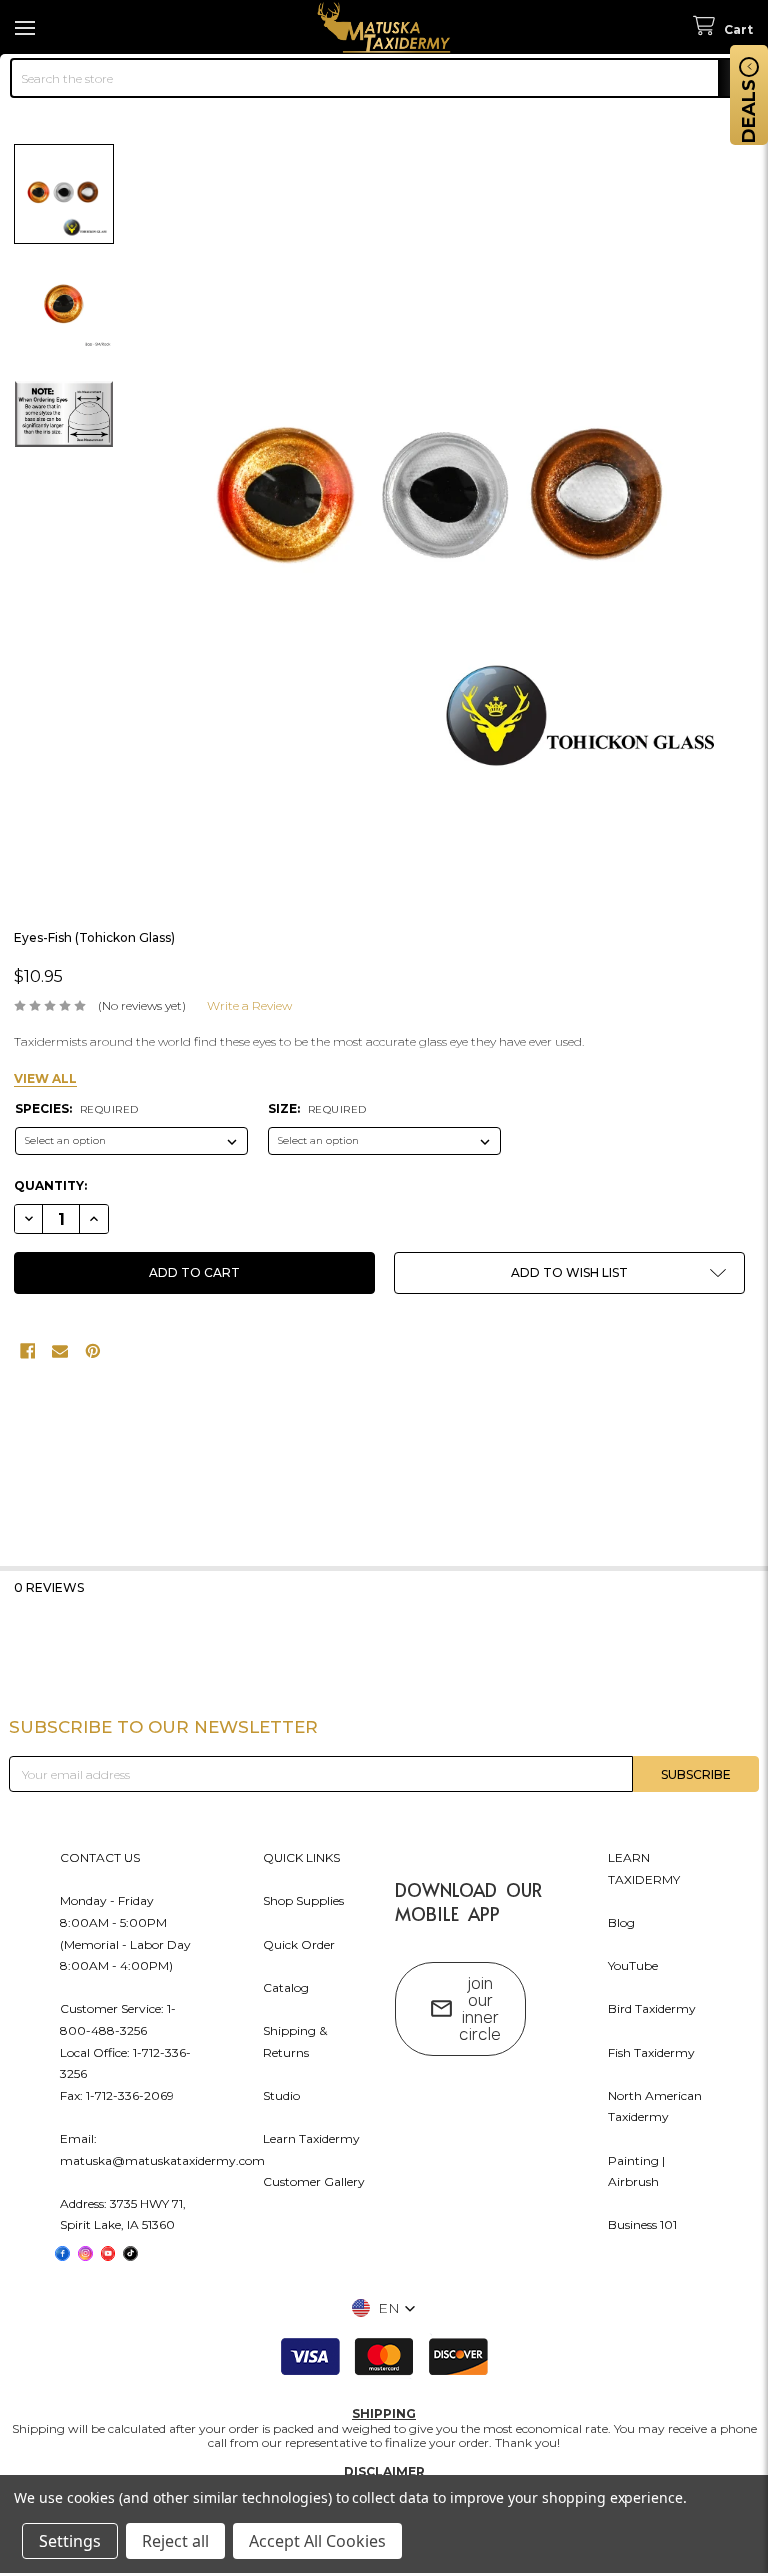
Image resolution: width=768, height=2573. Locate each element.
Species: (77, 1108)
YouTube (633, 1965)
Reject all (175, 2541)
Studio (281, 2095)
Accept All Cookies (317, 2541)
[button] (569, 1273)
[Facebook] (28, 1351)
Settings (70, 2541)
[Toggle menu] (27, 27)
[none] (446, 505)
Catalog (286, 1987)
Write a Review (249, 1005)
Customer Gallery (314, 2181)
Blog (621, 1922)
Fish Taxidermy (651, 2052)
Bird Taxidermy (652, 2008)
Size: (317, 1108)
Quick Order (299, 1944)
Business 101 (642, 2224)
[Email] (60, 1351)
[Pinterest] (93, 1351)
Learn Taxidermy (311, 2138)
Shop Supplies (303, 1900)
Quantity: (50, 1185)
